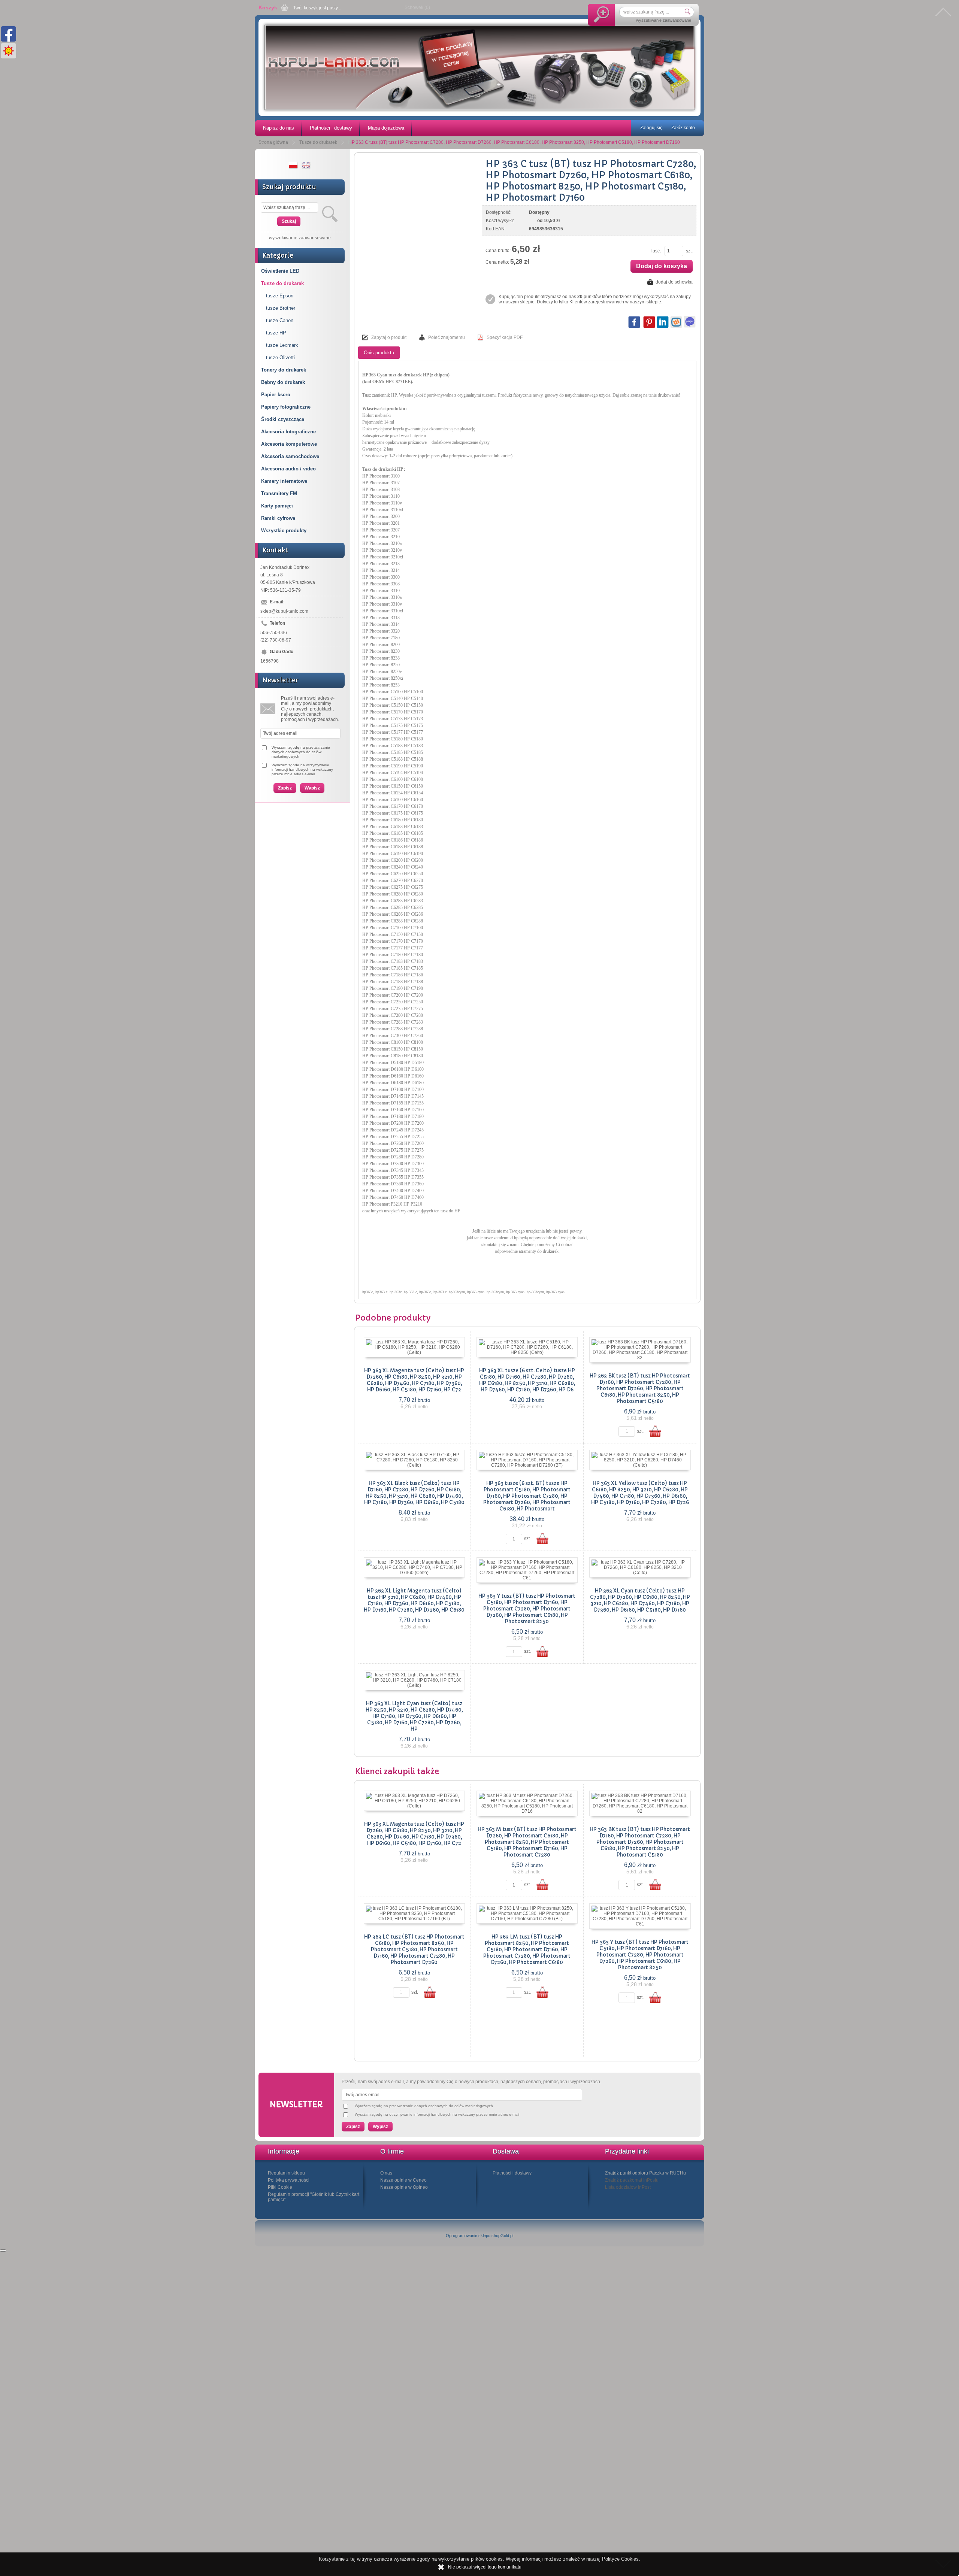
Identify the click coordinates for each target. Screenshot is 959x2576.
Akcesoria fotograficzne (288, 432)
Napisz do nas (279, 128)
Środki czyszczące (283, 419)
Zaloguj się (651, 128)
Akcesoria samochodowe (290, 456)
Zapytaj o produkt (389, 337)
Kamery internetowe (284, 481)
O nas (386, 2173)
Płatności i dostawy (331, 128)
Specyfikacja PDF (505, 337)
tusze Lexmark (282, 345)
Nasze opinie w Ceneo (403, 2180)
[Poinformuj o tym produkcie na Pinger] (690, 322)
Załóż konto (683, 128)
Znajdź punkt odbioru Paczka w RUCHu (645, 2173)
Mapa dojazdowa (386, 128)
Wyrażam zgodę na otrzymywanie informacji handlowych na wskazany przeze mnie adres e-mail (302, 769)
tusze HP (276, 333)
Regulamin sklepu (286, 2173)
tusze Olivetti (280, 357)
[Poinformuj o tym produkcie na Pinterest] (649, 322)
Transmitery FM (279, 493)
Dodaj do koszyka (662, 266)
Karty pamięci (277, 506)
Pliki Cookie (280, 2187)
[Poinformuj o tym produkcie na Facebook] (634, 322)
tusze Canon (280, 320)
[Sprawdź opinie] (3, 2251)
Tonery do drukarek (284, 370)
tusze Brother (281, 308)
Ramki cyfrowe (278, 518)
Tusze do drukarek (282, 283)
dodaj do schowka (674, 282)
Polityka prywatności (289, 2180)
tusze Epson (280, 296)
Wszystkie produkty (284, 531)
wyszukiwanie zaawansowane (664, 20)
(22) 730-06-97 (276, 640)
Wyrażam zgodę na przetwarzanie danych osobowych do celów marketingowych (301, 752)
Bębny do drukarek (283, 382)
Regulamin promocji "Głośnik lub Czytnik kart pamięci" (314, 2197)
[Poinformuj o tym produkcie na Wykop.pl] (676, 322)
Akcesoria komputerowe (289, 444)
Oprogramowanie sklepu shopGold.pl (479, 2236)
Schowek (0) (417, 7)
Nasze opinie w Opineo (404, 2187)
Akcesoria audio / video (288, 469)
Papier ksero (276, 395)
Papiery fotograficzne (286, 407)
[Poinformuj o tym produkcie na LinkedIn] (663, 322)
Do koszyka (655, 1431)
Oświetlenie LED (280, 271)
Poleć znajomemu (447, 337)
